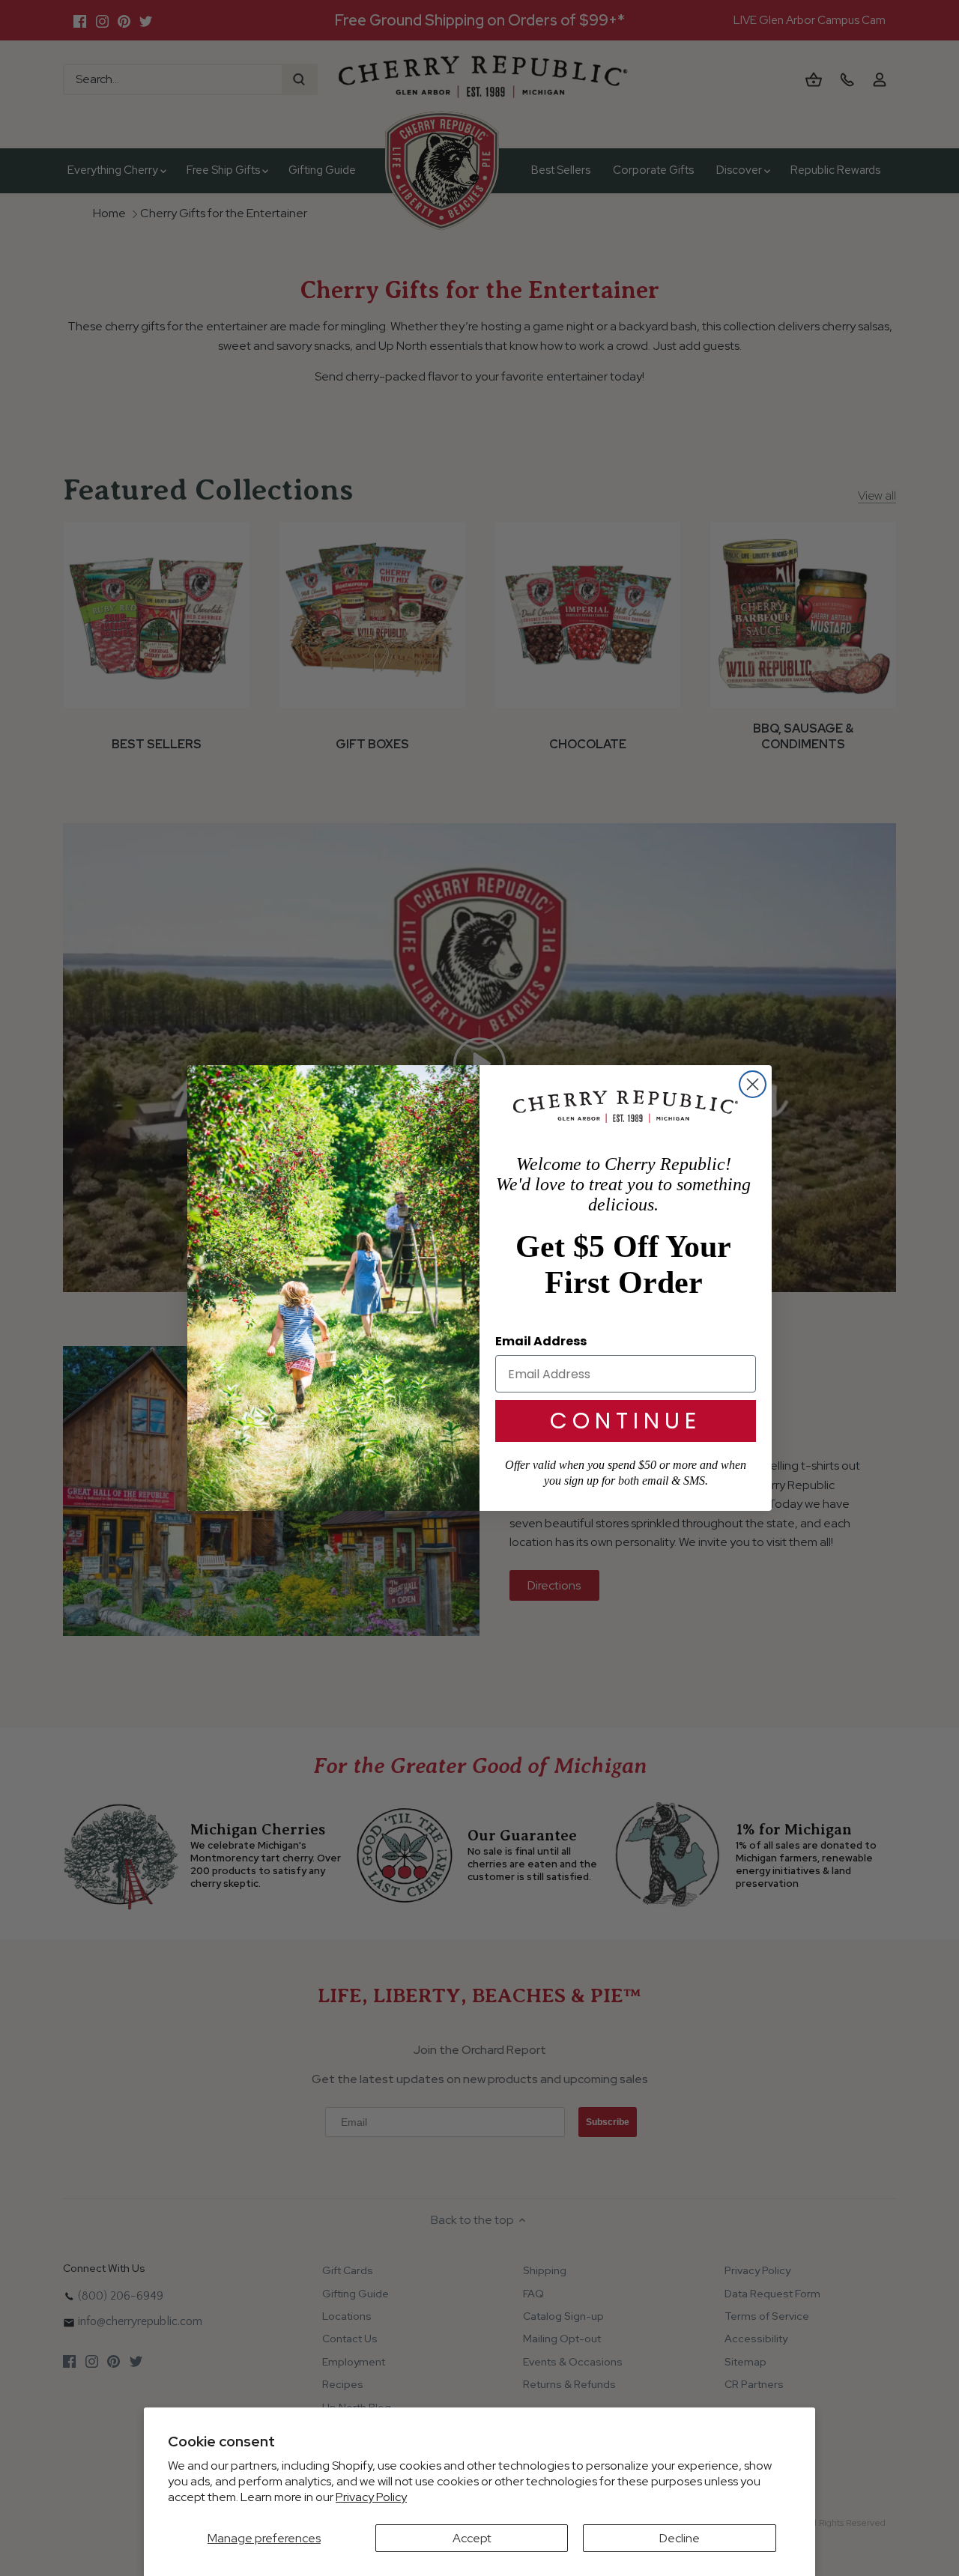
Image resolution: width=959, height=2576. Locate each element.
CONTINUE (626, 1421)
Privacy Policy (371, 2497)
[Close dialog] (753, 1084)
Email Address (541, 1341)
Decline (680, 2538)
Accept (472, 2538)
